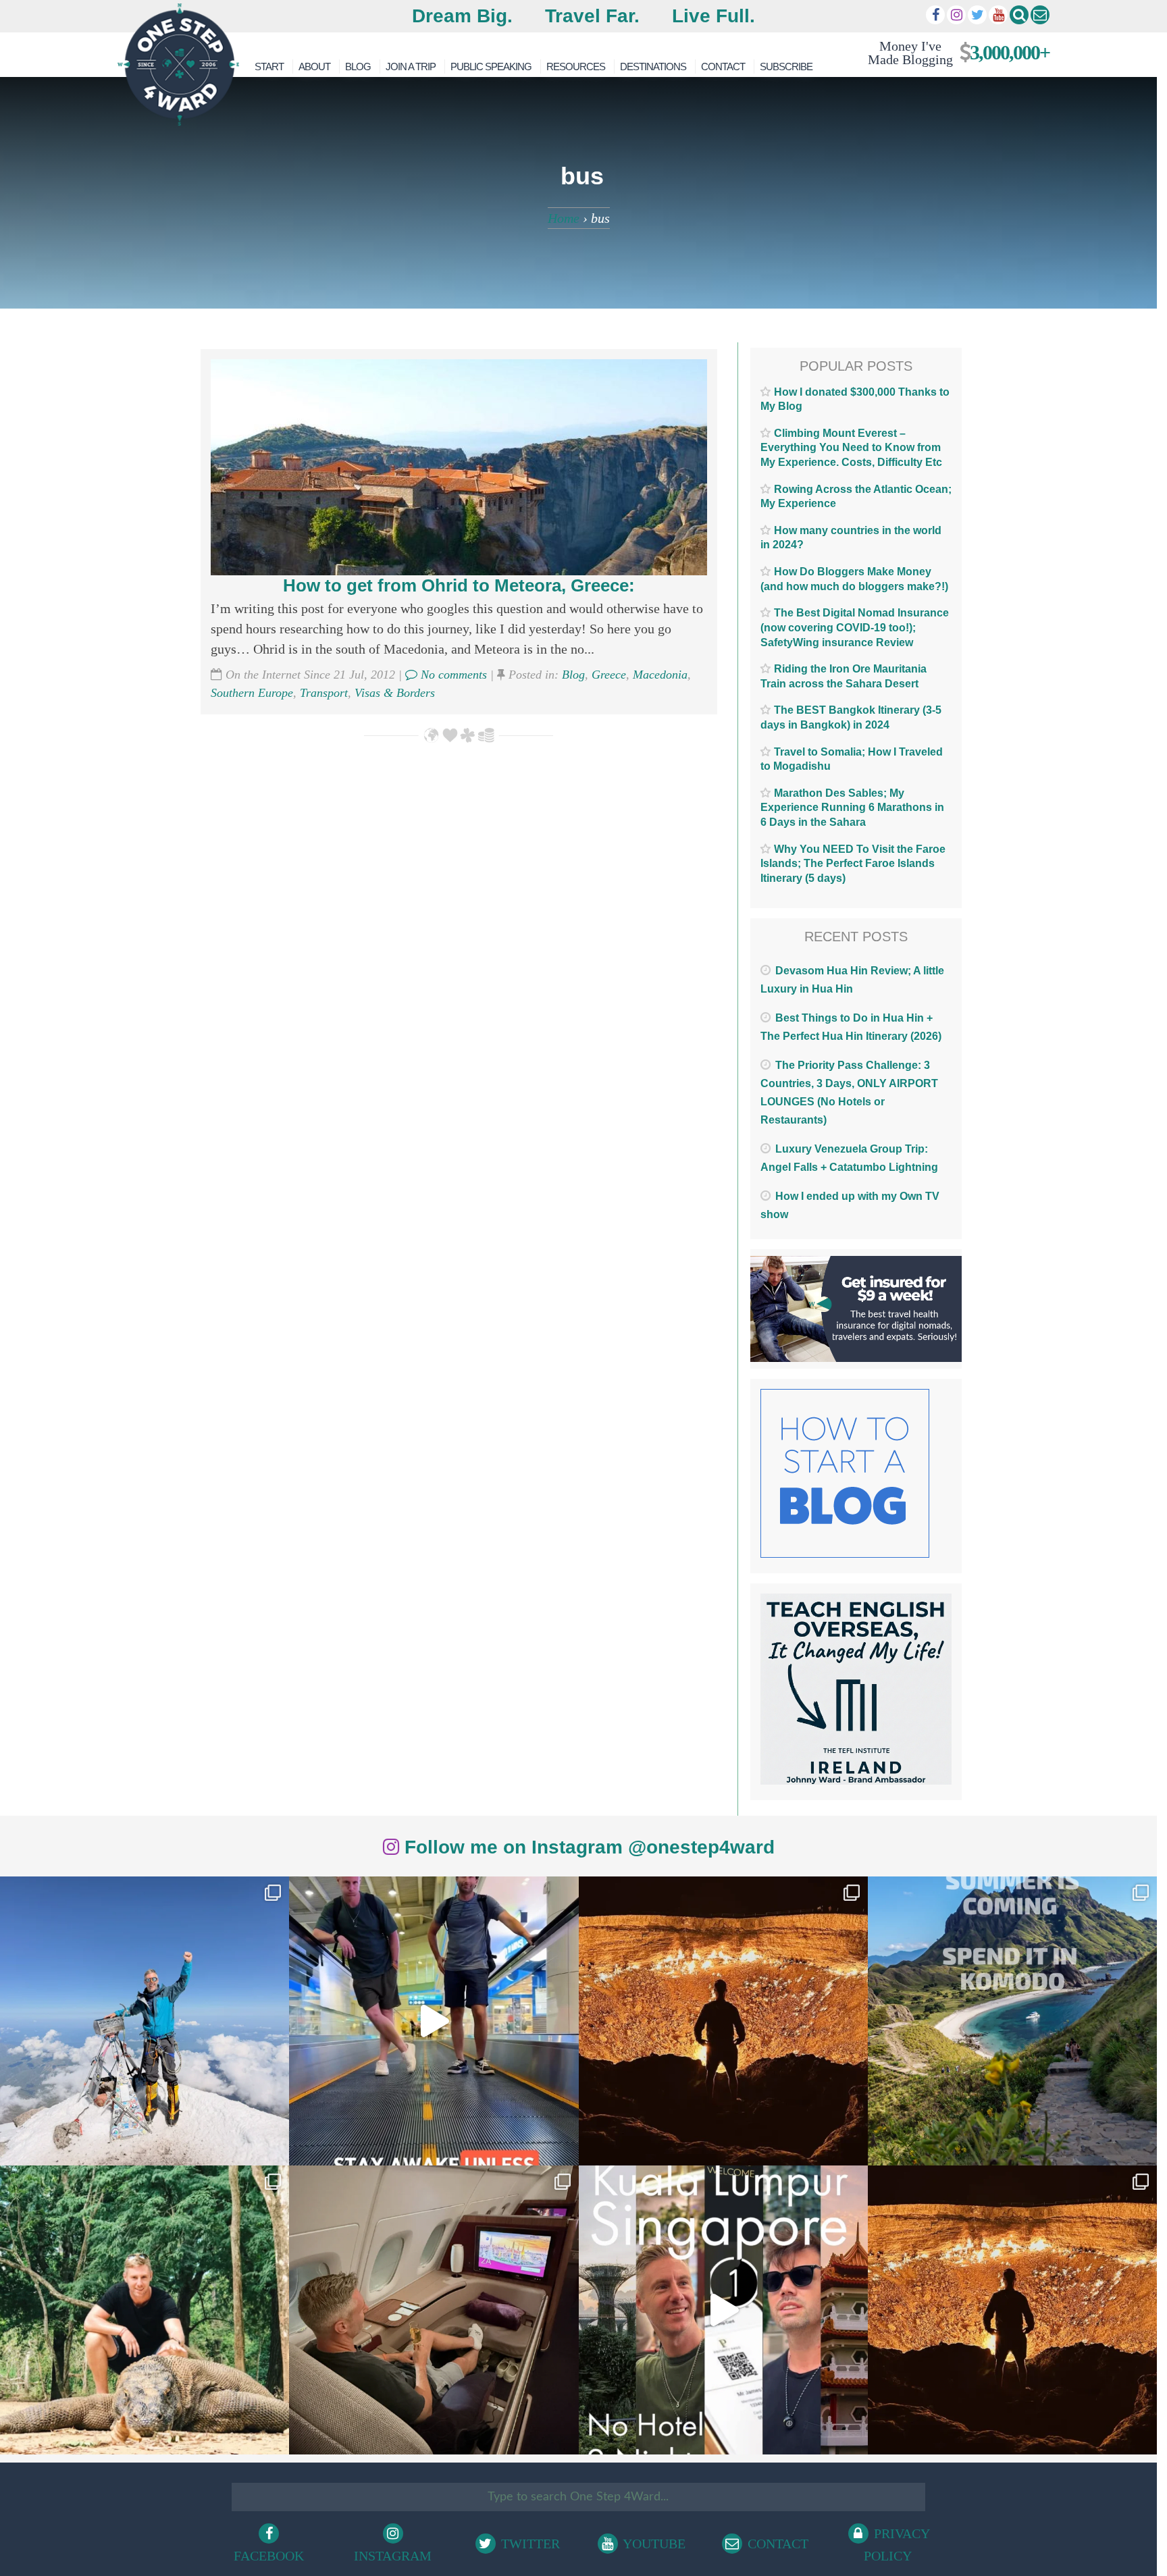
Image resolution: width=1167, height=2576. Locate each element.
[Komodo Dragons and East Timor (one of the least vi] (145, 2310)
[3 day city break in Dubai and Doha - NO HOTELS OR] (723, 2310)
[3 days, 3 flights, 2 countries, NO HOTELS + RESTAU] (434, 2310)
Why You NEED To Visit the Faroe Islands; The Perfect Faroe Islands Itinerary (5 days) (853, 864)
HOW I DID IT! (953, 52)
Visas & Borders (395, 693)
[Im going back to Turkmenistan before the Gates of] (723, 2021)
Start (269, 67)
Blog (358, 67)
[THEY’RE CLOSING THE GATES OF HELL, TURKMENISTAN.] (1012, 2310)
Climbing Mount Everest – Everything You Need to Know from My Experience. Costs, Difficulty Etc (851, 448)
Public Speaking (491, 67)
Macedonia (660, 675)
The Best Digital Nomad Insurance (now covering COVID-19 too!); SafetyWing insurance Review (855, 627)
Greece (609, 675)
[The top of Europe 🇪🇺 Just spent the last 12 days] (145, 2021)
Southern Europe (252, 693)
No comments (452, 675)
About (314, 67)
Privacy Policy (897, 2545)
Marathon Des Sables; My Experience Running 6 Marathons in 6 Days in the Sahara (852, 808)
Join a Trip (411, 67)
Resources (576, 67)
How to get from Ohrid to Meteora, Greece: (459, 585)
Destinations (653, 67)
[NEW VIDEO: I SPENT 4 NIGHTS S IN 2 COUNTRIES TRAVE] (434, 2021)
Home (564, 218)
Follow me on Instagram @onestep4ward (587, 1847)
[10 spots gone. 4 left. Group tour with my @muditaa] (1012, 2021)
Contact (723, 67)
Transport (324, 693)
